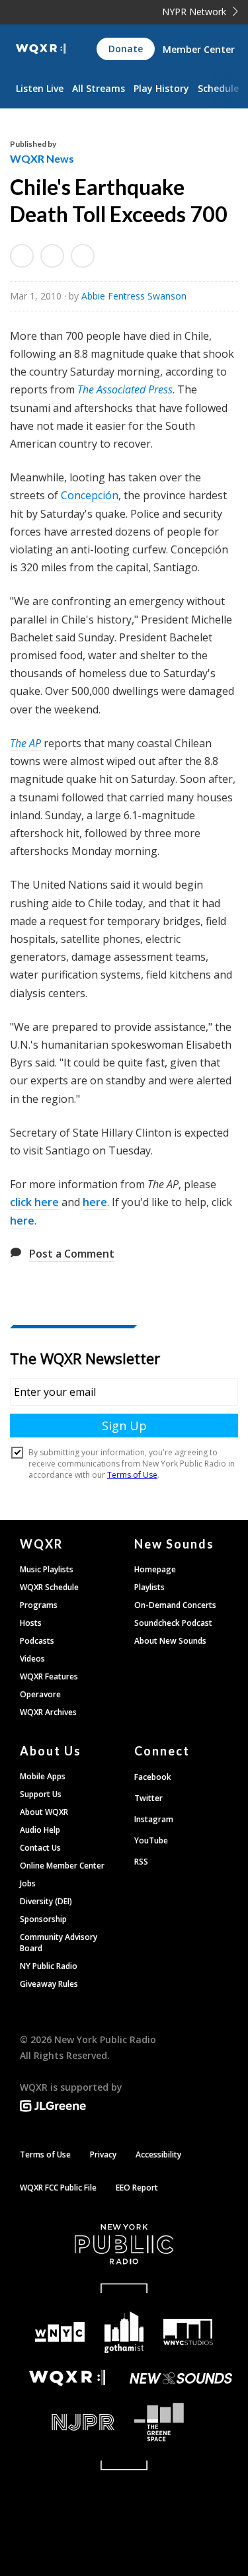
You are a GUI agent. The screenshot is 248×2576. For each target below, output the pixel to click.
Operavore (40, 1694)
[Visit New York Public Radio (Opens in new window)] (124, 2244)
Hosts (31, 1623)
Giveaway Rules (49, 1984)
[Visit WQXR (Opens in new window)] (67, 2378)
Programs (39, 1605)
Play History (161, 88)
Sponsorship (43, 1919)
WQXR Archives (48, 1712)
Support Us (41, 1794)
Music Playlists (47, 1569)
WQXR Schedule (49, 1587)
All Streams (99, 88)
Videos (32, 1659)
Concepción (90, 495)
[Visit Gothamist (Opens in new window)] (124, 2332)
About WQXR (44, 1812)
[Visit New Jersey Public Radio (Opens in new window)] (67, 2422)
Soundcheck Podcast (173, 1623)
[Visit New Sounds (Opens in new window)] (182, 2378)
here (95, 1202)
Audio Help (40, 1830)
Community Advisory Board (59, 1943)
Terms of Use (45, 2154)
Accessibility (158, 2154)
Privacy (103, 2154)
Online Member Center (62, 1866)
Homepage (155, 1569)
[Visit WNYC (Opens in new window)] (61, 2332)
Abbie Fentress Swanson (134, 296)
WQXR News (42, 158)
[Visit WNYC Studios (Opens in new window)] (188, 2332)
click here (34, 1202)
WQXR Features (49, 1676)
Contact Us (40, 1848)
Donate (126, 49)
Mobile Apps (43, 1776)
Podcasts (37, 1641)
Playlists (149, 1587)
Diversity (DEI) (46, 1901)
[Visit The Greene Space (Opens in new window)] (182, 2422)
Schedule (218, 88)
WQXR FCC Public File (58, 2188)
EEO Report (137, 2188)
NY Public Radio (49, 1966)
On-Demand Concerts (175, 1605)
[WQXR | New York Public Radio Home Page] (41, 49)
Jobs (28, 1883)
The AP (25, 743)
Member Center (199, 49)
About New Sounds (170, 1641)
